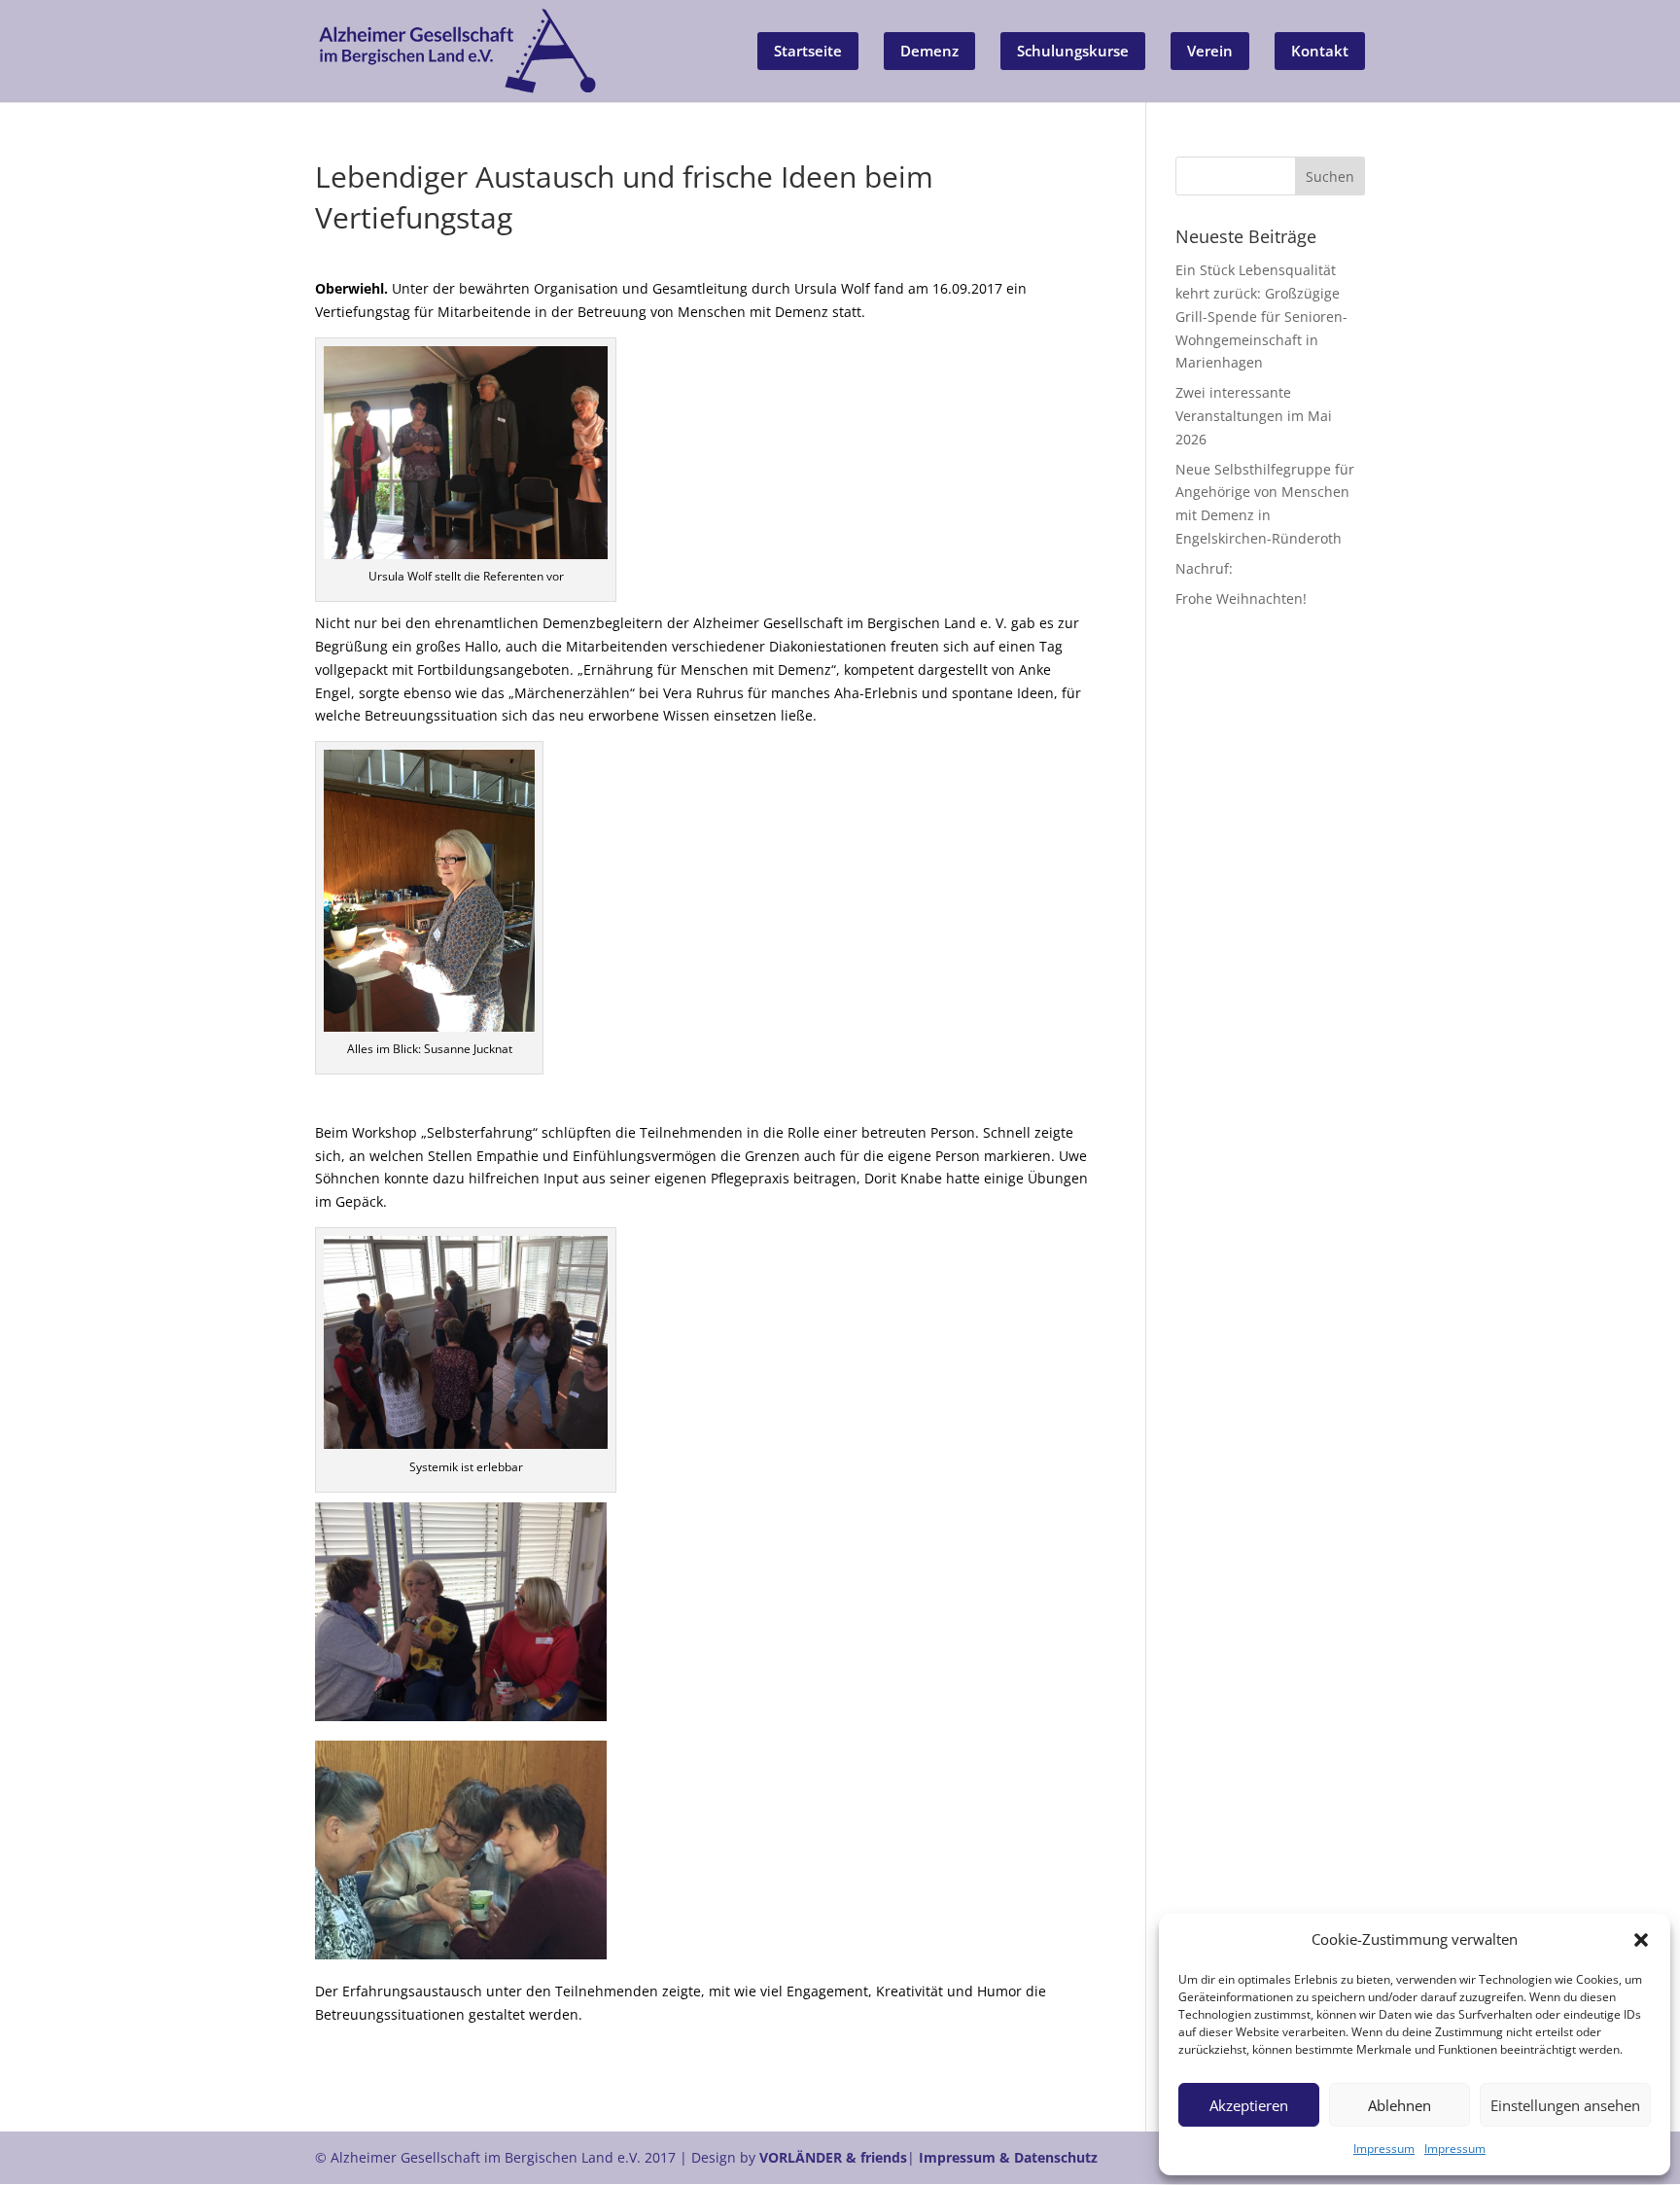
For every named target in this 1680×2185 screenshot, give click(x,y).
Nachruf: (1204, 568)
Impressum (1384, 2149)
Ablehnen (1400, 2105)
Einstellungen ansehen (1565, 2105)
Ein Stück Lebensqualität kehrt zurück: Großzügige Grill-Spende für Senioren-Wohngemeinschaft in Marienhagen (1261, 316)
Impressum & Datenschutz (1008, 2157)
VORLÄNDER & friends (833, 2157)
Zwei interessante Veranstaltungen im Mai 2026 (1254, 416)
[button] (1641, 1940)
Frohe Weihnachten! (1241, 599)
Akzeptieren (1249, 2105)
